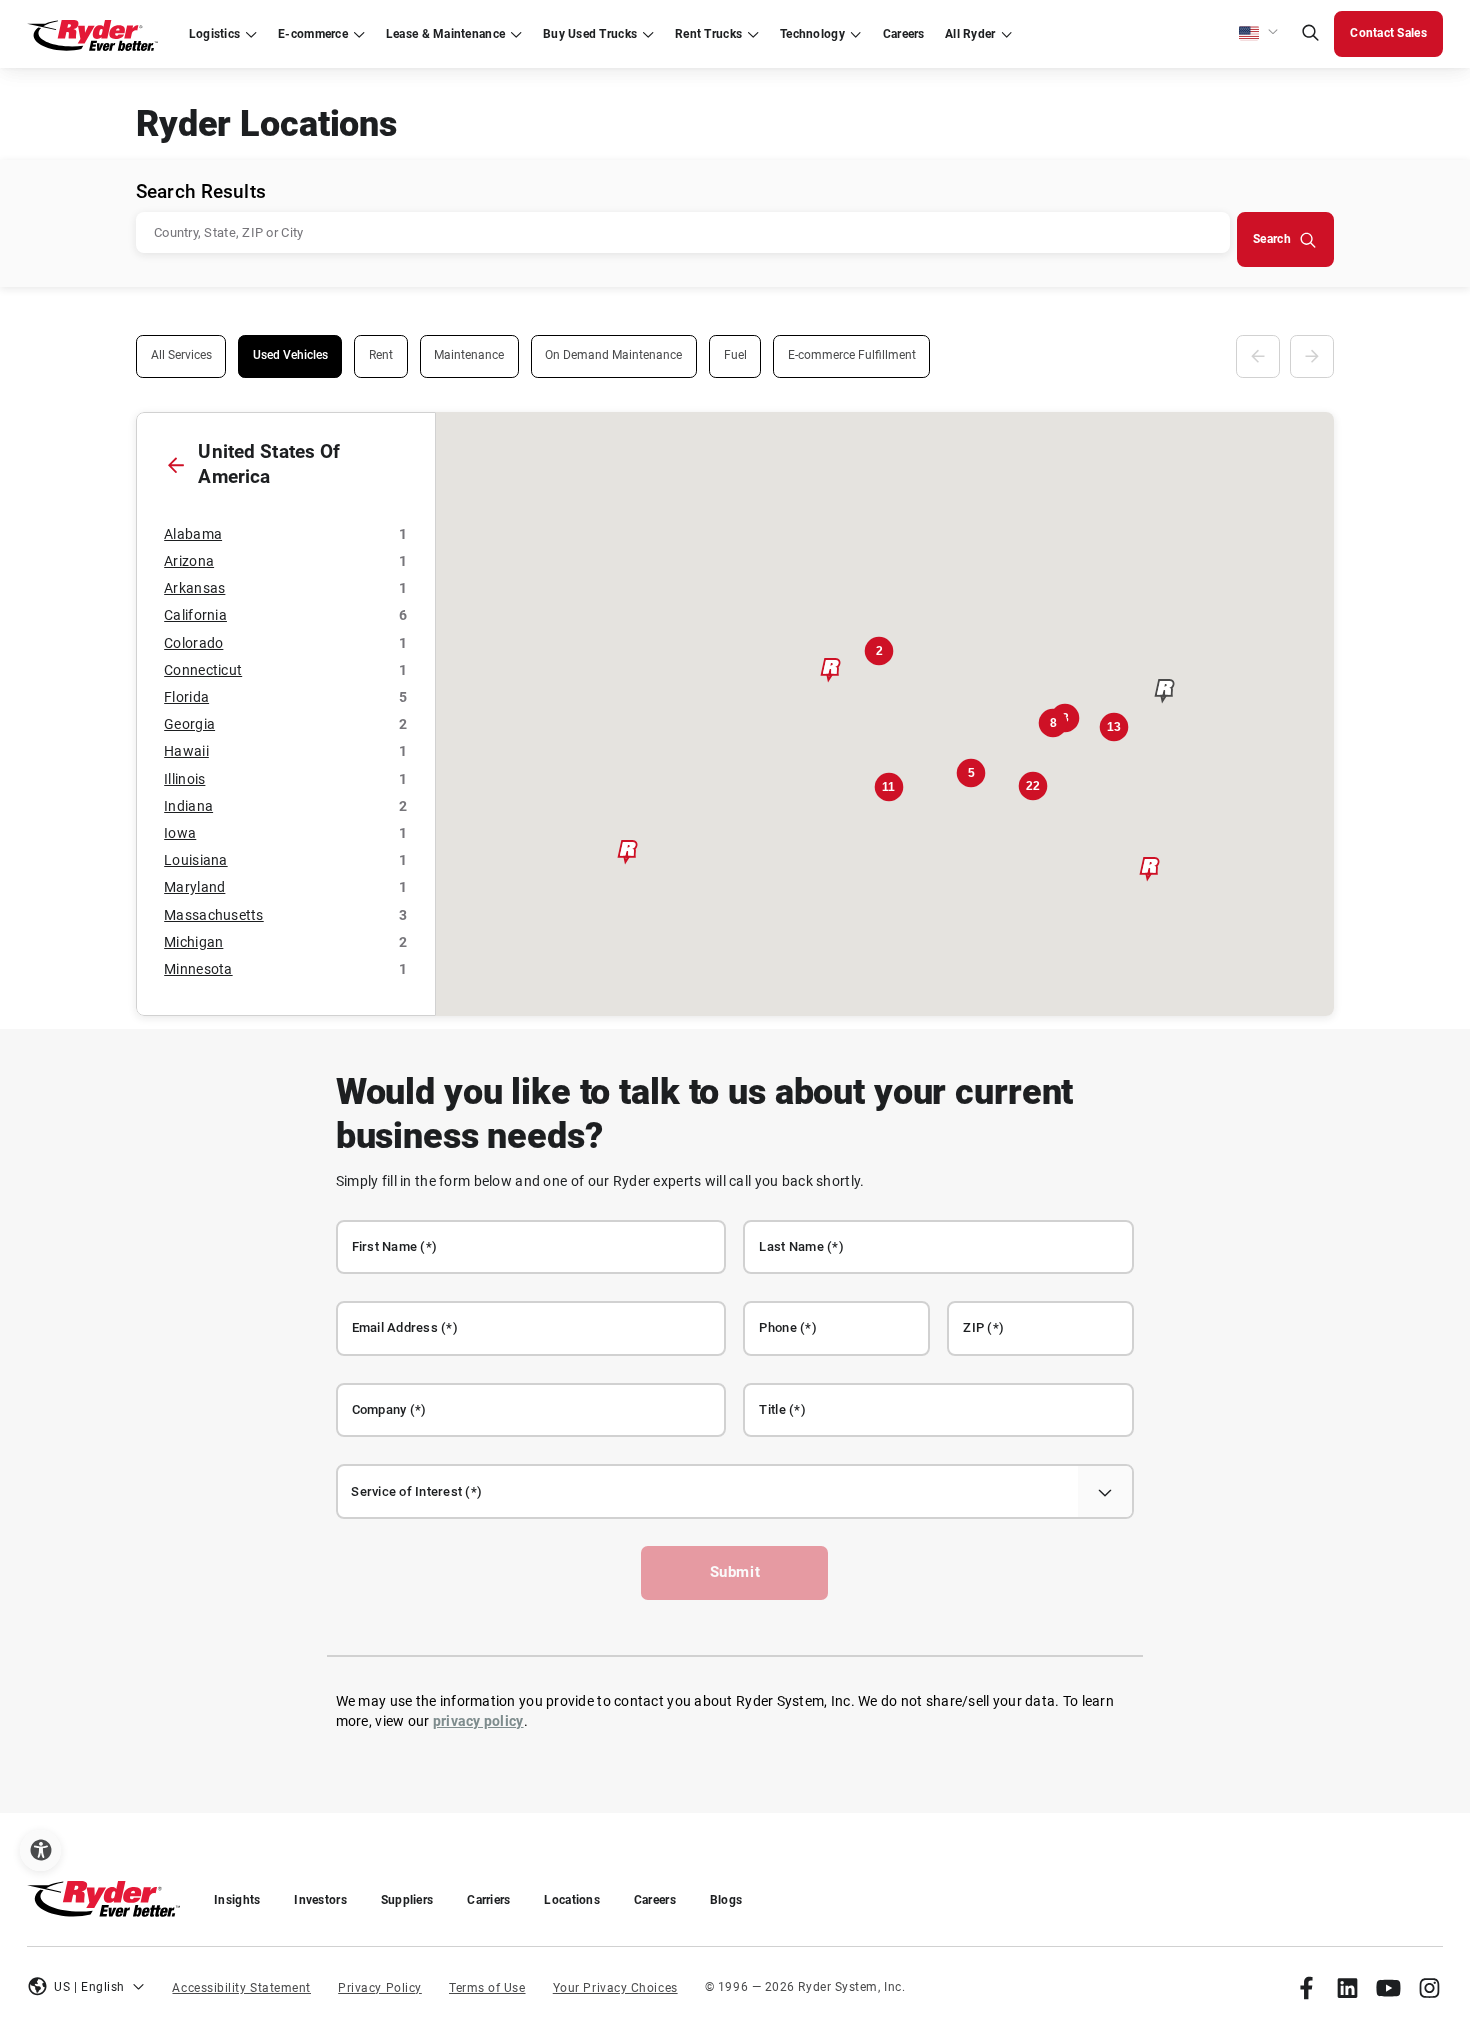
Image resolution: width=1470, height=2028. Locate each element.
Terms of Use (487, 1988)
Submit (735, 1572)
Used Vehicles (290, 355)
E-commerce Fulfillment (852, 355)
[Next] (1312, 356)
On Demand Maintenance (613, 355)
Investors (320, 1900)
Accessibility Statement (241, 1988)
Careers (655, 1900)
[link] (1306, 1987)
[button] (1259, 34)
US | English (89, 1987)
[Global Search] (1310, 34)
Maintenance (469, 355)
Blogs (726, 1900)
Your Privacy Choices (615, 1988)
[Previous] (1258, 356)
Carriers (488, 1900)
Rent (381, 355)
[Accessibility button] (40, 1850)
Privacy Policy (380, 1988)
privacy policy (478, 1721)
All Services (181, 355)
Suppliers (407, 1900)
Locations (571, 1900)
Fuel (735, 355)
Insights (237, 1900)
